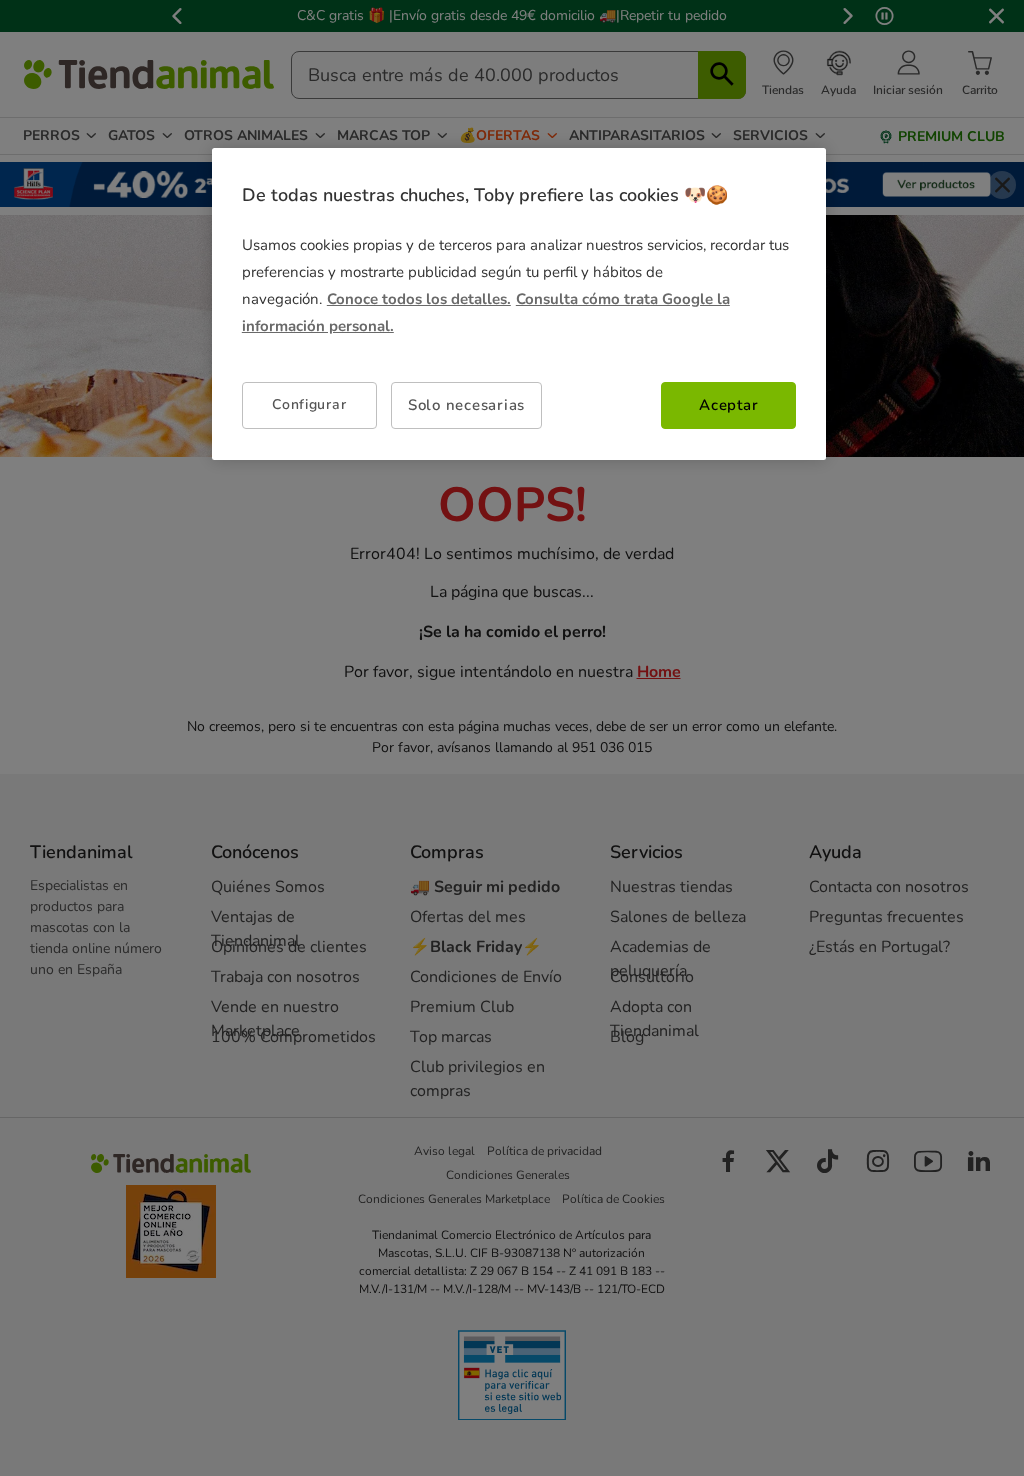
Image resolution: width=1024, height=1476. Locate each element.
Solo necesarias (466, 405)
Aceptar (728, 405)
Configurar (309, 404)
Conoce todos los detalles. (419, 299)
